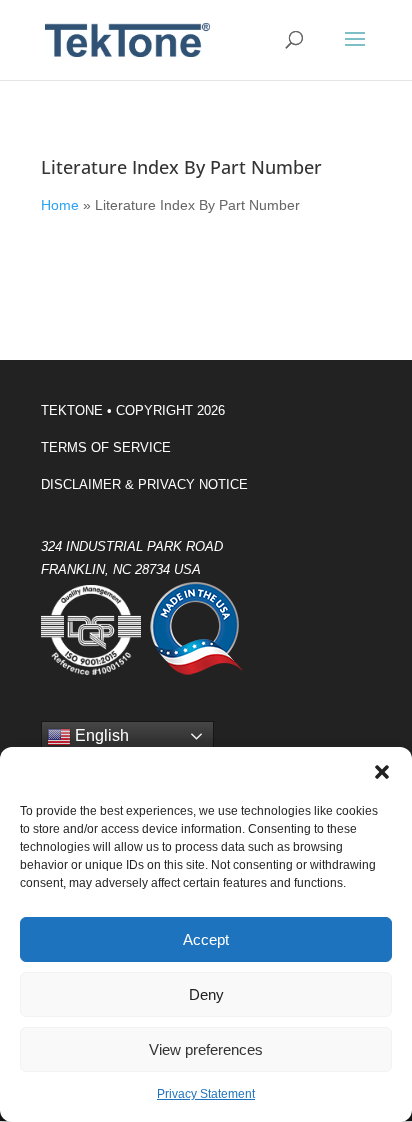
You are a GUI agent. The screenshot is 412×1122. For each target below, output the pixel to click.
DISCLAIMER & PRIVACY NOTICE (144, 484)
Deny (206, 994)
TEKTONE (72, 410)
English (100, 735)
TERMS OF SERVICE (106, 447)
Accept (206, 939)
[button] (382, 772)
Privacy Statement (206, 1094)
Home (60, 205)
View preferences (206, 1049)
